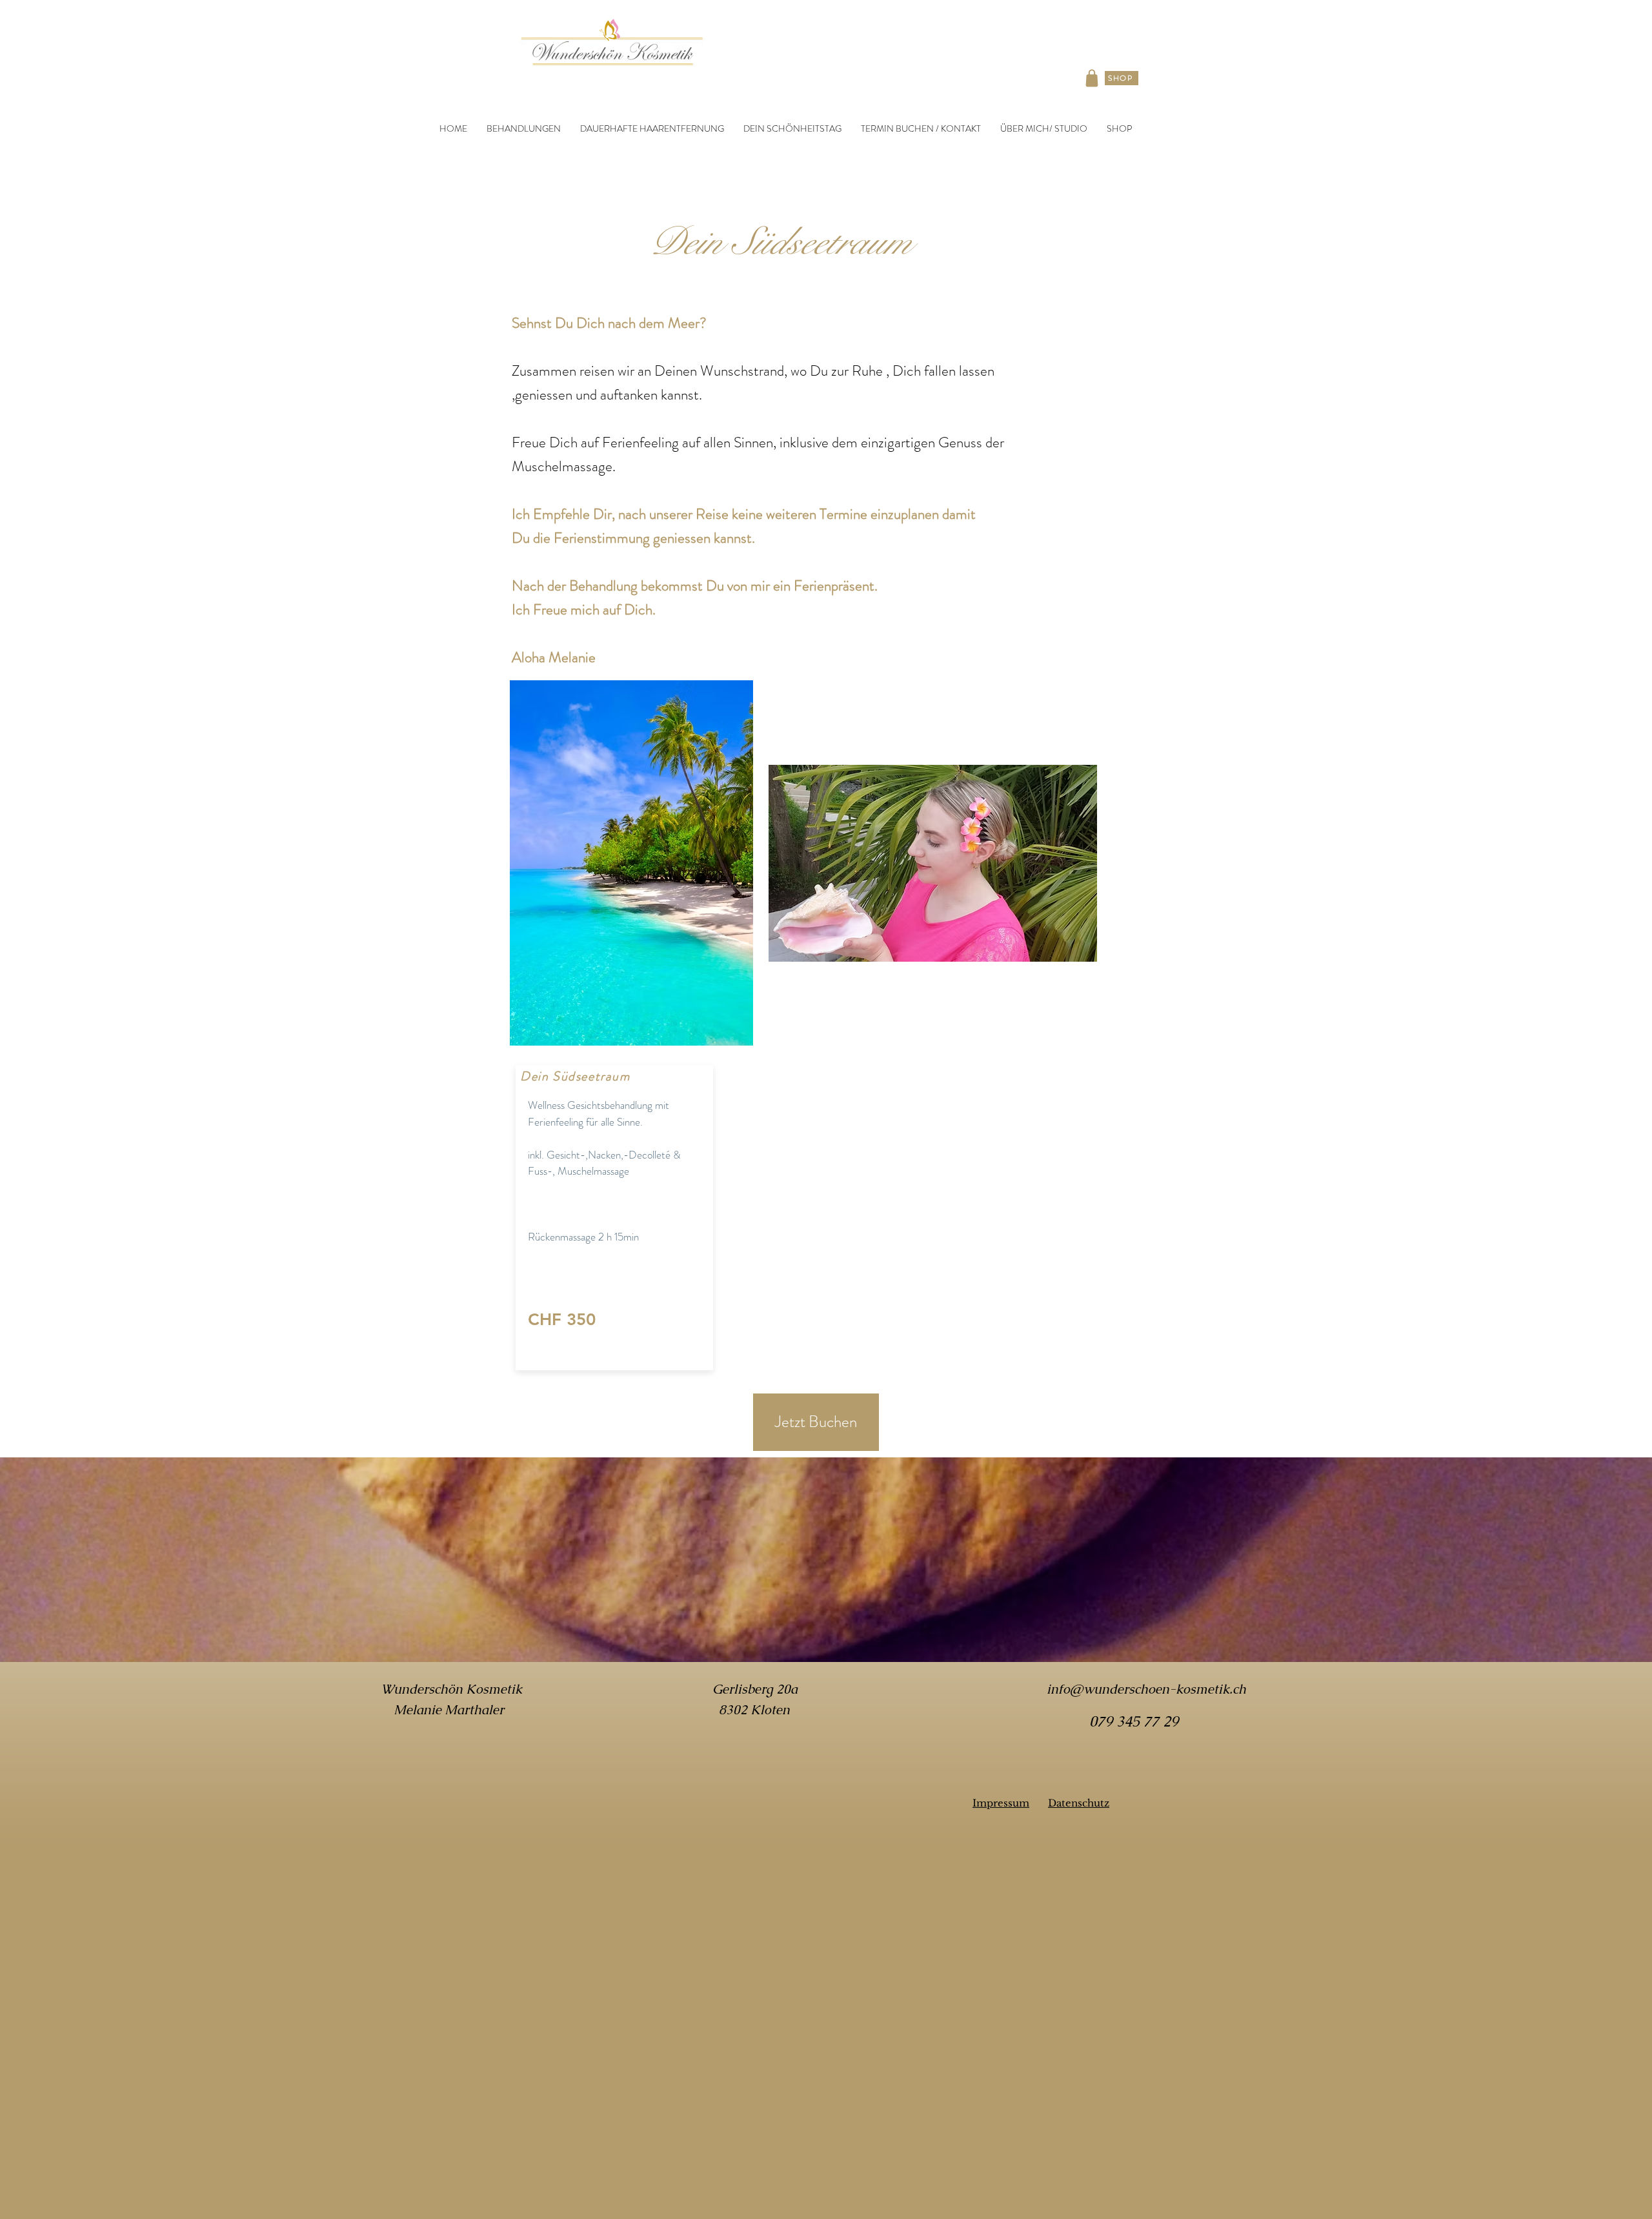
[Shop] (1092, 78)
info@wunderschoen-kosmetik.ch (1146, 1689)
